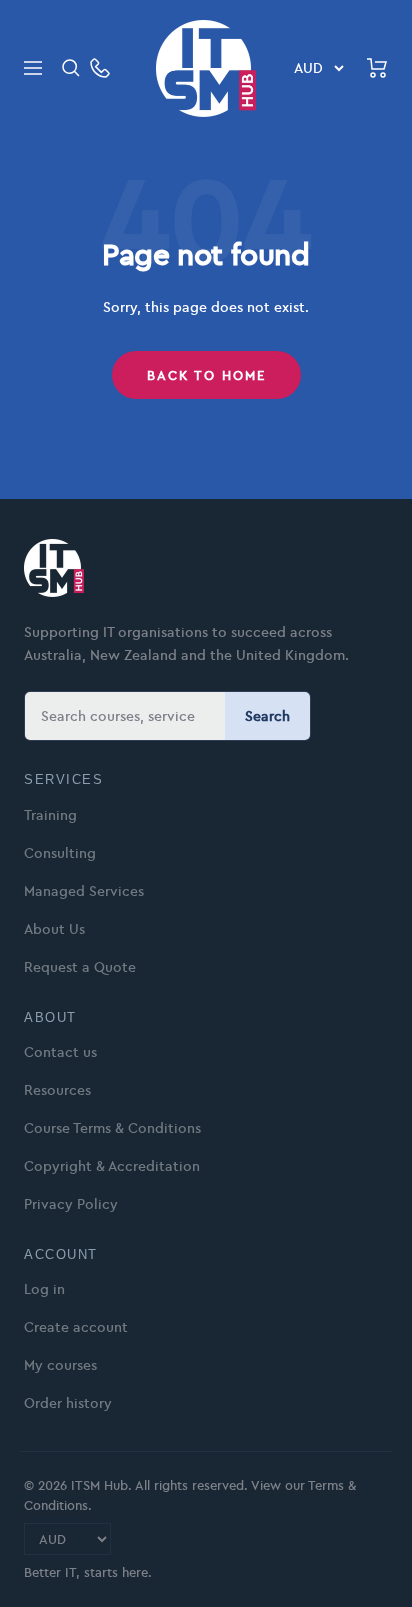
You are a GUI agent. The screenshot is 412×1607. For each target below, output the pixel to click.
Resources (57, 1090)
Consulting (60, 853)
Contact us (60, 1052)
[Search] (71, 68)
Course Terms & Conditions (112, 1128)
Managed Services (84, 891)
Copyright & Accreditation (112, 1166)
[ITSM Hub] (54, 568)
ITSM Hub (97, 1485)
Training (50, 815)
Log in (44, 1289)
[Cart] (377, 68)
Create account (76, 1327)
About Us (54, 929)
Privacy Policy (71, 1204)
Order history (68, 1403)
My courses (60, 1365)
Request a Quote (80, 967)
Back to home (206, 375)
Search (267, 716)
